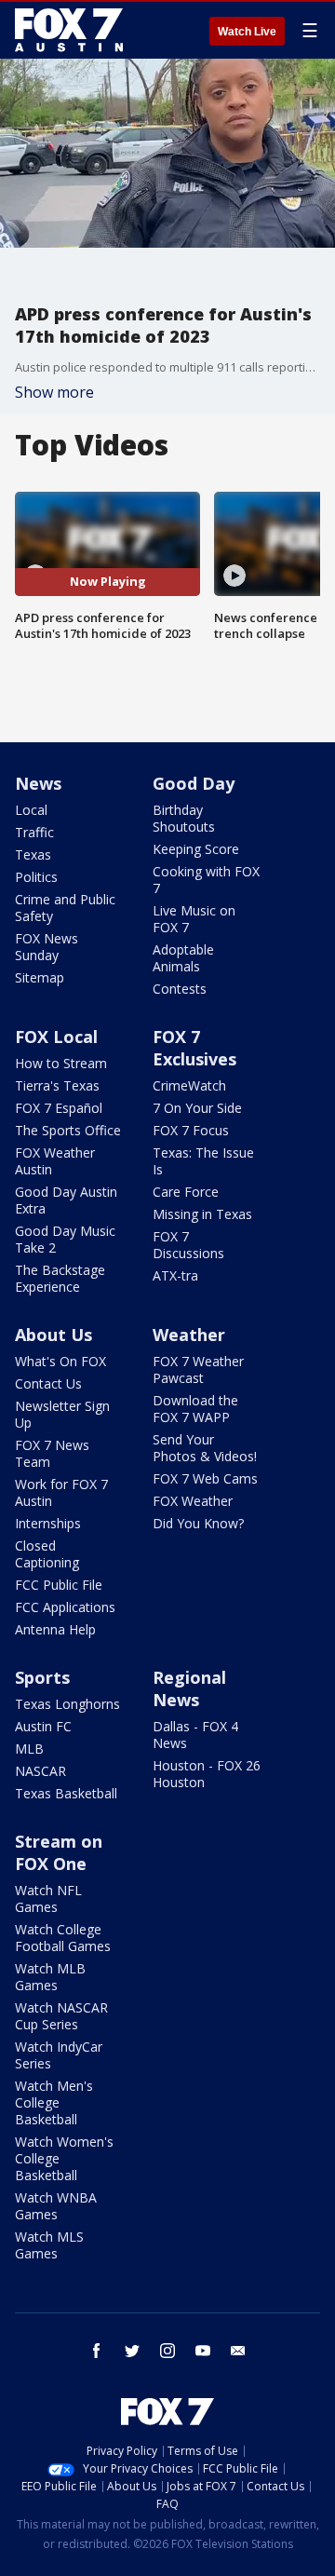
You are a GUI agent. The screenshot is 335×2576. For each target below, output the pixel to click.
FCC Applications (65, 1607)
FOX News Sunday (47, 947)
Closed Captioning (47, 1554)
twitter (132, 2351)
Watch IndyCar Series (59, 2055)
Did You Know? (198, 1523)
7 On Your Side (197, 1108)
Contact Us (48, 1383)
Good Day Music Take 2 (65, 1239)
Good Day (194, 783)
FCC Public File (59, 1585)
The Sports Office (68, 1130)
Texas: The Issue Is (203, 1161)
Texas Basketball (66, 1793)
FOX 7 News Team (52, 1453)
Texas (33, 854)
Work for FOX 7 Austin (61, 1492)
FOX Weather (193, 1501)
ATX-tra (175, 1275)
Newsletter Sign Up (62, 1414)
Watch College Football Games (63, 1938)
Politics (36, 877)
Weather (189, 1335)
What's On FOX (60, 1361)
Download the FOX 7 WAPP (195, 1409)
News (38, 783)
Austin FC (43, 1726)
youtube (203, 2351)
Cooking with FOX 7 (206, 880)
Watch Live (247, 32)
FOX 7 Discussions (188, 1245)
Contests (180, 989)
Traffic (34, 832)
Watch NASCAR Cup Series (61, 2016)
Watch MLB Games (50, 1977)
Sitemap (40, 977)
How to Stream (61, 1063)
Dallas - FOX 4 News (195, 1735)
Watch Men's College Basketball (54, 2102)
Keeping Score (196, 849)
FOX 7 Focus (191, 1130)
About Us (54, 1335)
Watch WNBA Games (56, 2206)
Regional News (189, 1688)
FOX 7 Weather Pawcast (198, 1369)
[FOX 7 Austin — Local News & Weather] (69, 30)
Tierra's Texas (57, 1085)
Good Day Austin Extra (66, 1200)
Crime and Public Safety (65, 908)
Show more (54, 392)
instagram (167, 2351)
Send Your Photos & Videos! (205, 1448)
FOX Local (56, 1037)
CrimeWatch (189, 1085)
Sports (42, 1677)
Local (31, 810)
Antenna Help (55, 1629)
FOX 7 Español (59, 1108)
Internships (48, 1523)
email (238, 2351)
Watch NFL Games (48, 1898)
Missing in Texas (202, 1214)
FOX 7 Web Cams (205, 1478)
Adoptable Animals (183, 958)
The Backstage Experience (60, 1278)
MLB (29, 1749)
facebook (97, 2351)
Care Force (186, 1192)
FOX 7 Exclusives (194, 1048)
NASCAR (40, 1771)
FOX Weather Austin (55, 1161)
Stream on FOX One (59, 1852)
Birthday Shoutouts (184, 818)
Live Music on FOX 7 (194, 919)
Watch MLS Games (49, 2245)
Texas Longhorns (67, 1704)
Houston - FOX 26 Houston (207, 1774)
